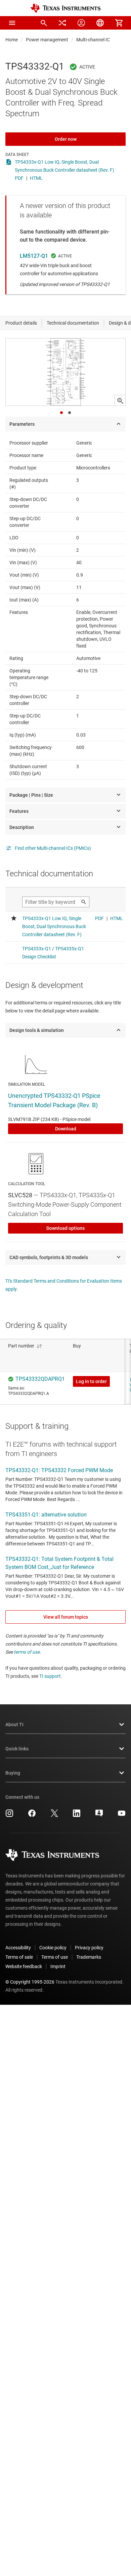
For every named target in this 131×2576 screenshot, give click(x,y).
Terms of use (55, 1957)
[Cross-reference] (62, 23)
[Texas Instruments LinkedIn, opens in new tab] (77, 1816)
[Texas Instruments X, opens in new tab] (54, 1816)
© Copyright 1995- (30, 1982)
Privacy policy (89, 1948)
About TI (14, 1725)
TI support (50, 1676)
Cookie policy (53, 1948)
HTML (36, 178)
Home (12, 40)
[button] (12, 23)
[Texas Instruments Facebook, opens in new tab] (32, 1816)
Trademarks (89, 1957)
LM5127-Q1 (34, 256)
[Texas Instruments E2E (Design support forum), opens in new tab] (99, 1816)
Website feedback (24, 1966)
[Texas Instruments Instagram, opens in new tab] (9, 1816)
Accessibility (18, 1948)
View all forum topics (66, 1617)
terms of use (27, 1652)
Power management (47, 40)
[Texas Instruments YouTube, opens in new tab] (122, 1816)
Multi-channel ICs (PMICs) (103, 40)
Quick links (17, 1749)
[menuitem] (44, 23)
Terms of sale (19, 1957)
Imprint (58, 1966)
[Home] (65, 8)
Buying (13, 1773)
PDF (19, 178)
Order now (66, 139)
